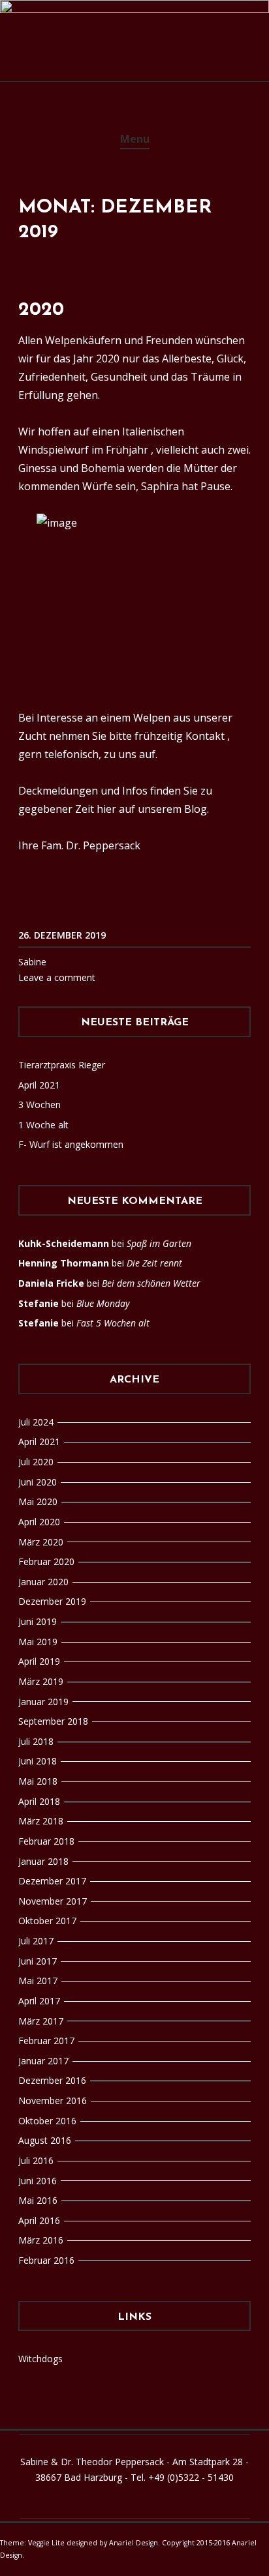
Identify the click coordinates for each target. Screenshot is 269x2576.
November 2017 (53, 1901)
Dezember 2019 (52, 1601)
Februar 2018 (46, 1841)
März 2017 (41, 2021)
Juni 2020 (38, 1482)
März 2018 (41, 1821)
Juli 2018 (36, 1741)
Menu (135, 139)
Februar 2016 (46, 2260)
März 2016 (41, 2240)
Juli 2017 (36, 1941)
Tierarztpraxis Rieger (62, 1065)
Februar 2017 (46, 2041)
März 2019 (41, 1681)
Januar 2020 (43, 1582)
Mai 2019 (38, 1642)
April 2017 (39, 2001)
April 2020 (39, 1522)
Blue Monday (103, 1303)
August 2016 (45, 2140)
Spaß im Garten (159, 1243)
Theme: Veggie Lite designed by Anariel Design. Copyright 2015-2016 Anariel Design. (128, 2549)
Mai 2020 (38, 1501)
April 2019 (39, 1661)
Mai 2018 (38, 1781)
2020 (41, 310)
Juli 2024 (36, 1422)
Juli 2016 (36, 2160)
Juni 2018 (38, 1761)
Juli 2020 (36, 1462)
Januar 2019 (43, 1702)
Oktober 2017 (47, 1921)
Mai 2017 (38, 1981)
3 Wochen (40, 1105)
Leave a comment (57, 977)
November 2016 (53, 2100)
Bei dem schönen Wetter (151, 1283)
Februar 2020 (46, 1561)
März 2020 (41, 1542)
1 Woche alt (43, 1125)
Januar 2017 (43, 2061)
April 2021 (39, 1085)
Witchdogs (40, 2359)
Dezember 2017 (52, 1881)
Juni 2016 (38, 2181)
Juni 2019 (38, 1621)
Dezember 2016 (52, 2080)
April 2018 (39, 1801)
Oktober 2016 (47, 2121)
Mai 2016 (38, 2200)
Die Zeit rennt (154, 1263)
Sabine (32, 962)
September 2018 (53, 1721)
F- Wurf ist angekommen (71, 1144)
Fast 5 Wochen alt (113, 1323)
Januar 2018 (43, 1861)
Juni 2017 (38, 1961)
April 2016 (39, 2220)
